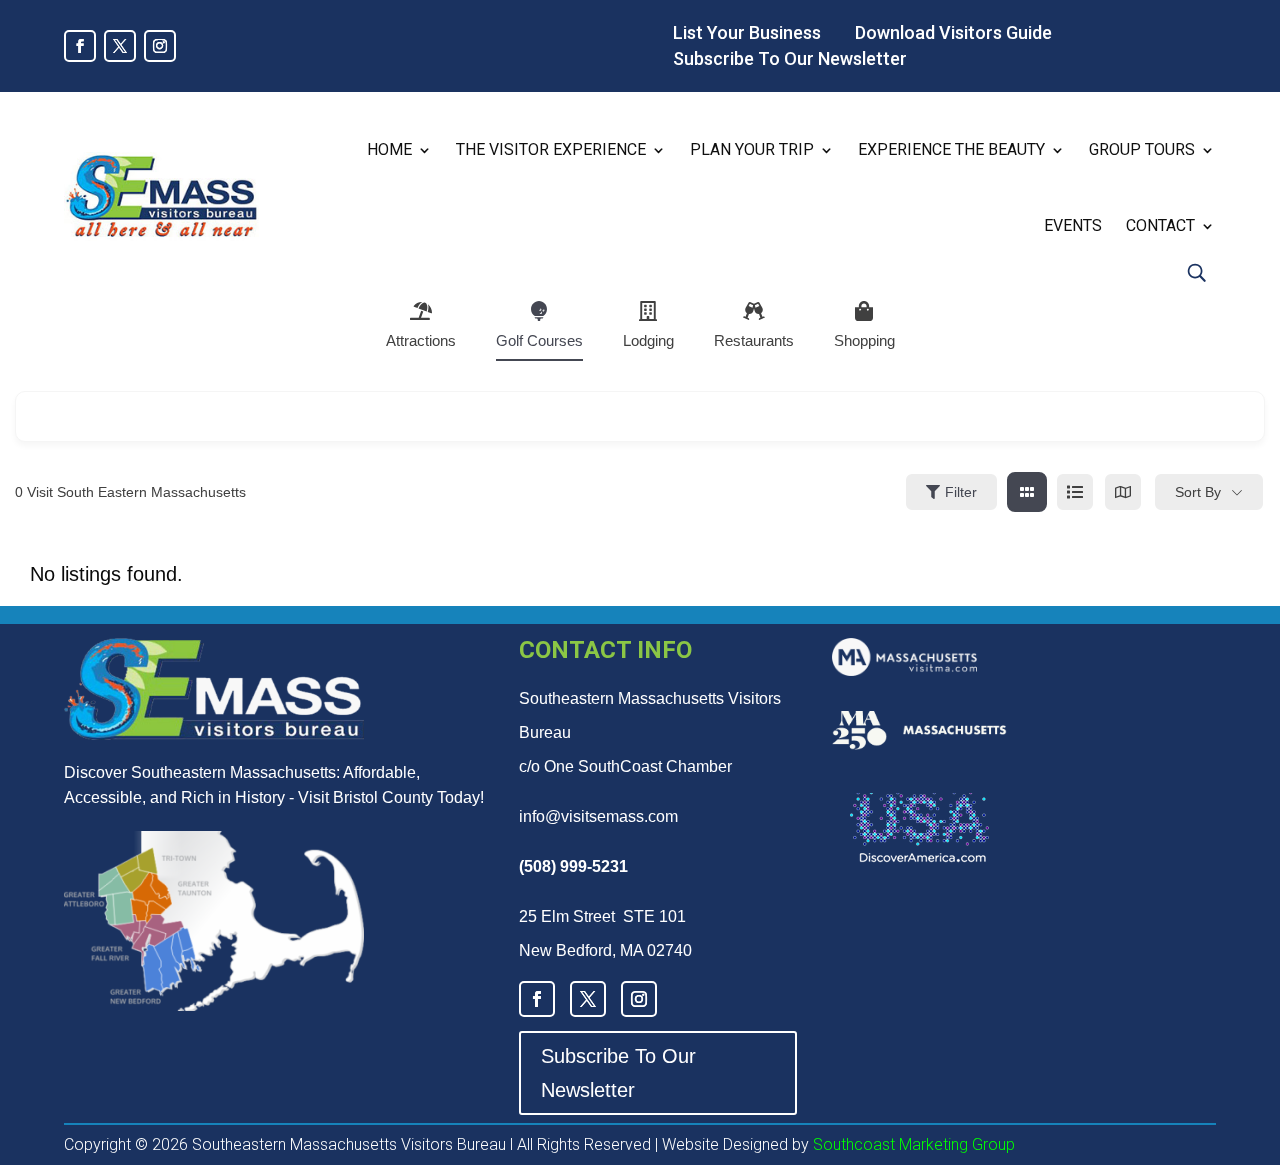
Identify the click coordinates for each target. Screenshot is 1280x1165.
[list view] (1075, 492)
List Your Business (747, 32)
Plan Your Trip (752, 149)
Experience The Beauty (951, 149)
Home (389, 149)
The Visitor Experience (551, 149)
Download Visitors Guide (953, 32)
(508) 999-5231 (573, 866)
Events (1073, 225)
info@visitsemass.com (598, 816)
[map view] (1123, 492)
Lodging (648, 340)
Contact (1160, 225)
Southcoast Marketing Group (912, 1144)
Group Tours (1142, 149)
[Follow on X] (120, 46)
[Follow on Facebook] (80, 46)
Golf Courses (539, 340)
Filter (961, 492)
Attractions (421, 340)
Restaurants (754, 340)
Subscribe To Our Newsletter (790, 58)
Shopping (864, 340)
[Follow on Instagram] (160, 46)
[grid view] (1027, 492)
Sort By (1198, 492)
